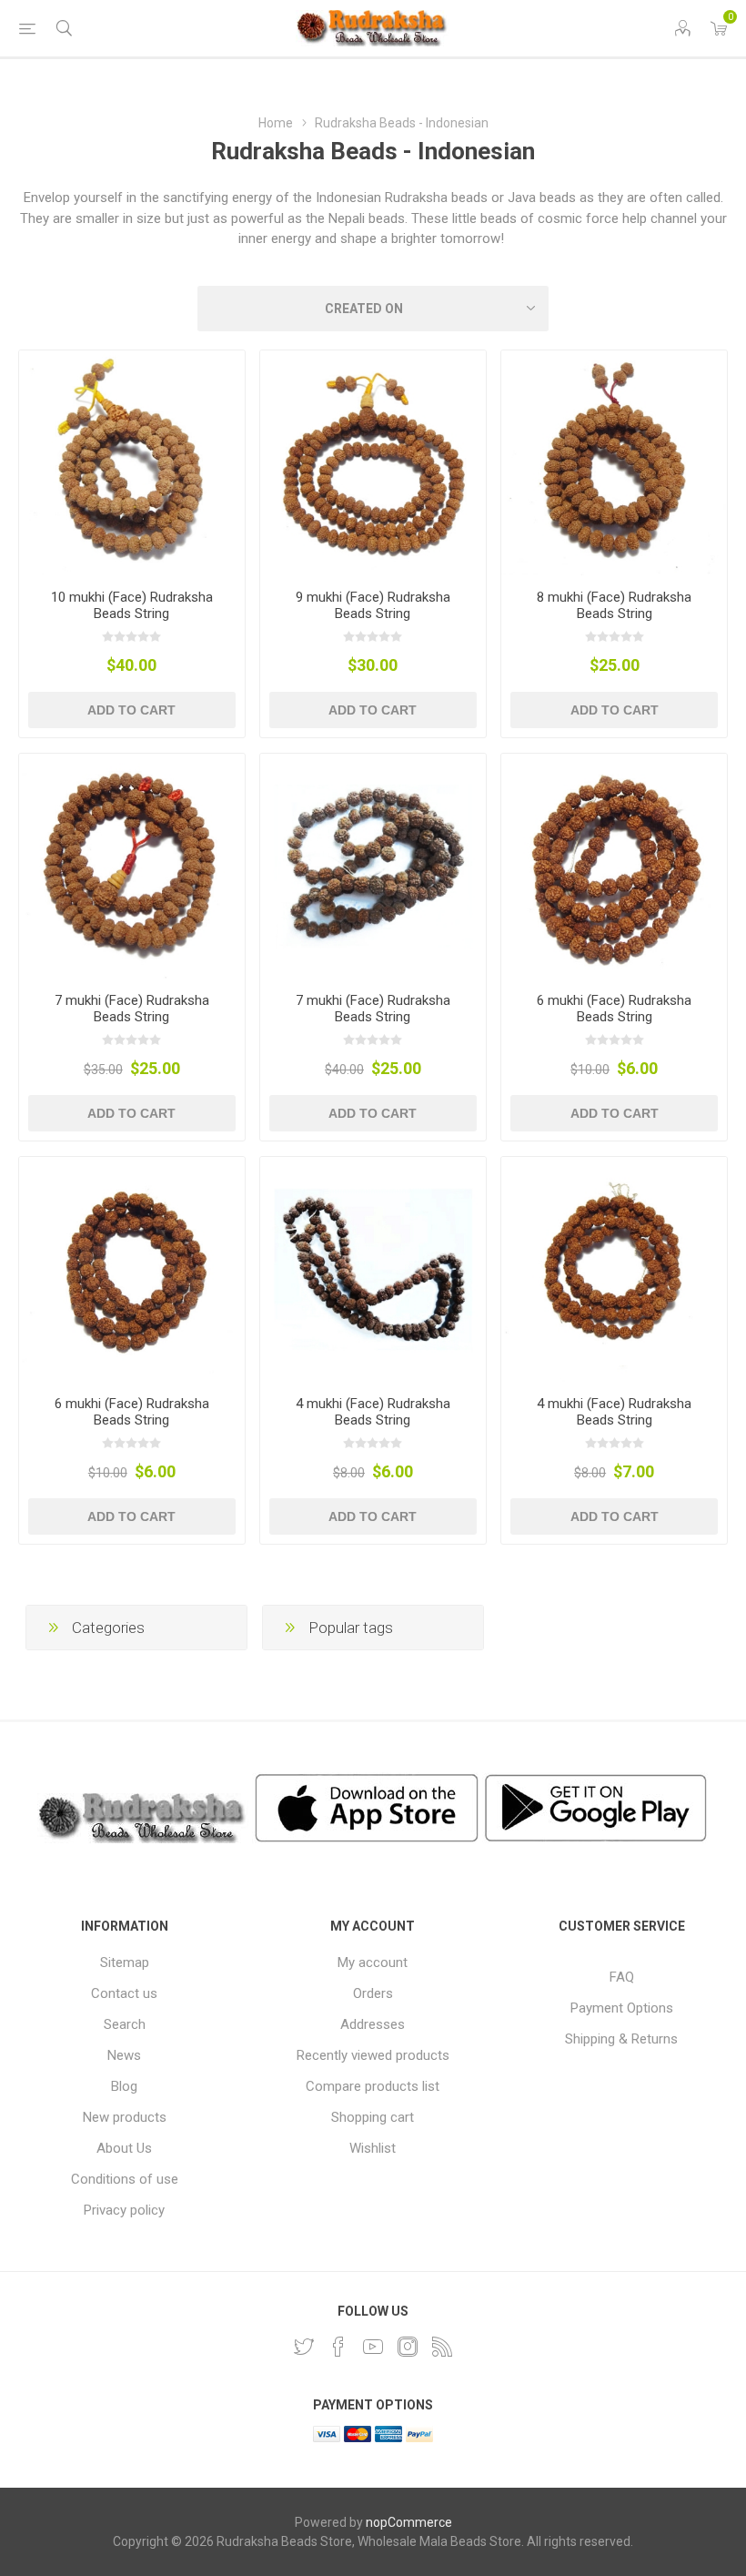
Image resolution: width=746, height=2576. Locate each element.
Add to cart (131, 710)
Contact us (124, 1993)
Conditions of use (125, 2179)
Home (276, 123)
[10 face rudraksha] (132, 463)
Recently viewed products (373, 2055)
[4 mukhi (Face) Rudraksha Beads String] (373, 1270)
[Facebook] (338, 2347)
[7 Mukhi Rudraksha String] (132, 867)
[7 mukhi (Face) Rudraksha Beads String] (373, 867)
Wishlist (373, 2148)
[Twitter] (304, 2347)
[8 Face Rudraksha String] (614, 463)
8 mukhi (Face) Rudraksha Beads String (614, 605)
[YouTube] (373, 2347)
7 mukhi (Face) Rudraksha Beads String (132, 1009)
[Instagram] (408, 2347)
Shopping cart (373, 2117)
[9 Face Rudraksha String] (373, 463)
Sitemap (125, 1962)
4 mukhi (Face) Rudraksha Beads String (373, 1412)
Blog (124, 2086)
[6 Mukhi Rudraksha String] (614, 867)
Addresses (373, 2024)
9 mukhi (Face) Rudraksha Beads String (373, 605)
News (124, 2055)
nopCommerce (409, 2522)
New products (125, 2117)
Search (125, 2024)
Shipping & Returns (621, 2039)
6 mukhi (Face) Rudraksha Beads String (614, 1009)
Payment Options (622, 2008)
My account (373, 1962)
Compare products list (373, 2086)
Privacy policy (124, 2210)
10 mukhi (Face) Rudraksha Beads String (132, 605)
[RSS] (442, 2347)
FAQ (622, 1977)
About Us (124, 2148)
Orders (373, 1993)
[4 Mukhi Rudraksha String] (614, 1270)
